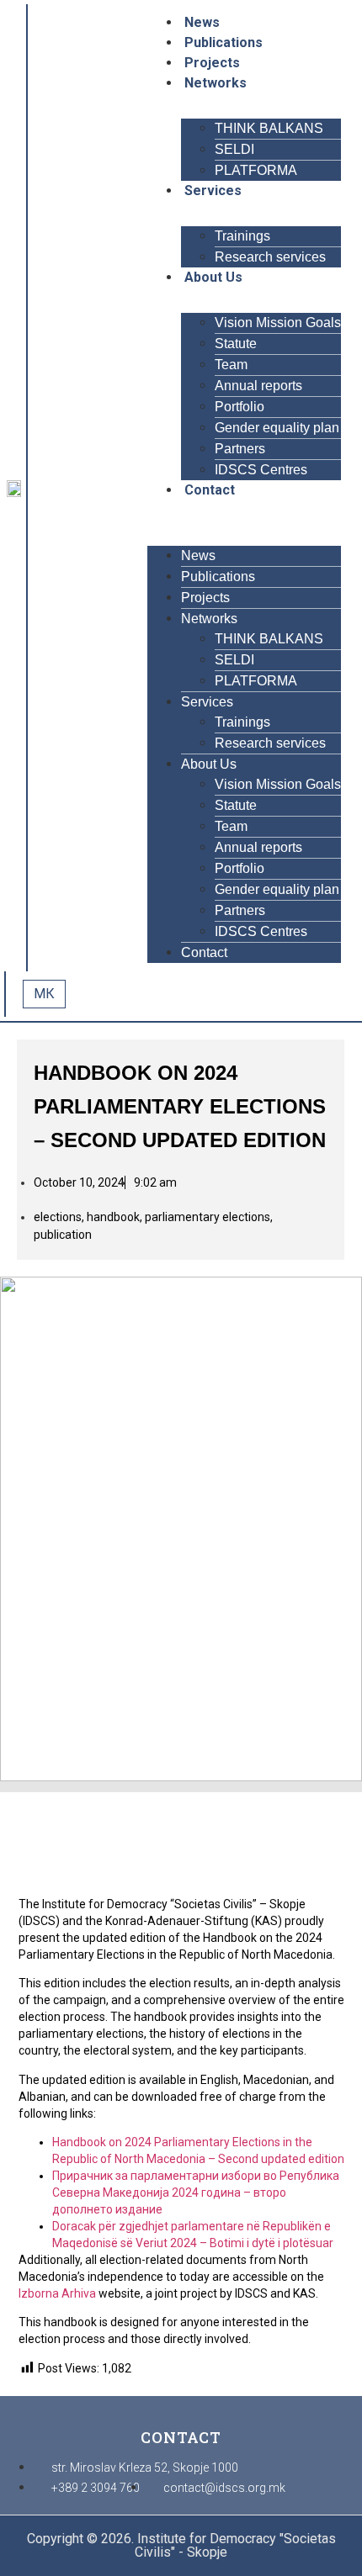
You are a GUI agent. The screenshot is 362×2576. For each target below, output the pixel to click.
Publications (224, 42)
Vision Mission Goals (278, 323)
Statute (236, 344)
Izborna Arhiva (57, 2293)
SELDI (234, 149)
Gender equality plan (277, 428)
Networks (216, 83)
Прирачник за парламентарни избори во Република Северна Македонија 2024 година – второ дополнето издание (196, 2193)
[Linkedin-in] (73, 495)
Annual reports (258, 386)
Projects (212, 63)
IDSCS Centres (261, 470)
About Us (213, 277)
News (202, 22)
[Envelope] (95, 495)
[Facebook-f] (51, 475)
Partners (240, 449)
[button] (244, 510)
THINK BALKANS (269, 128)
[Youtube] (95, 475)
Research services (270, 257)
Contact (210, 490)
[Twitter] (73, 475)
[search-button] (83, 994)
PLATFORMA (256, 170)
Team (231, 365)
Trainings (242, 236)
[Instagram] (51, 495)
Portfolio (240, 407)
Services (213, 190)
